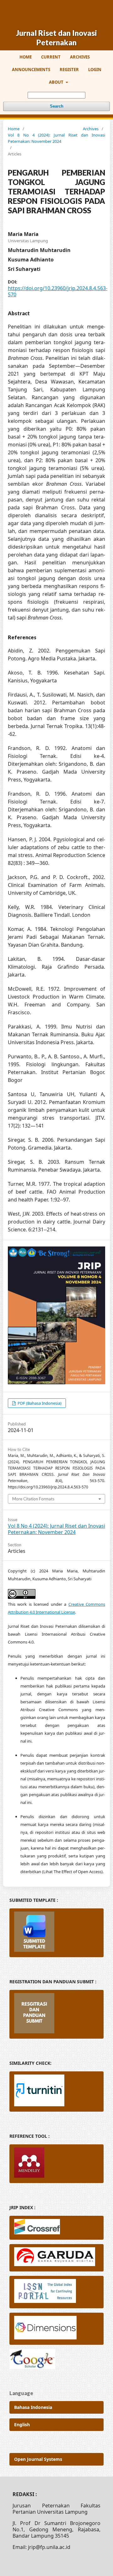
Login (95, 70)
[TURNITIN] (56, 2092)
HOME (26, 57)
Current (51, 57)
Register (69, 70)
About (57, 82)
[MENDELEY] (56, 2164)
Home (14, 129)
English (22, 2425)
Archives (80, 57)
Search (57, 106)
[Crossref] (56, 2228)
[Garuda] (56, 2258)
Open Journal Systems (38, 2459)
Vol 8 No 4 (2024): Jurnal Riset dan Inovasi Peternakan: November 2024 (56, 138)
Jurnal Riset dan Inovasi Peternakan (56, 38)
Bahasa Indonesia (33, 2407)
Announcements (31, 70)
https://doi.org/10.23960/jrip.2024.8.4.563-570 (58, 291)
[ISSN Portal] (56, 2292)
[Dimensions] (56, 2329)
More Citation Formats (33, 1499)
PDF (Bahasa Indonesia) (39, 1403)
